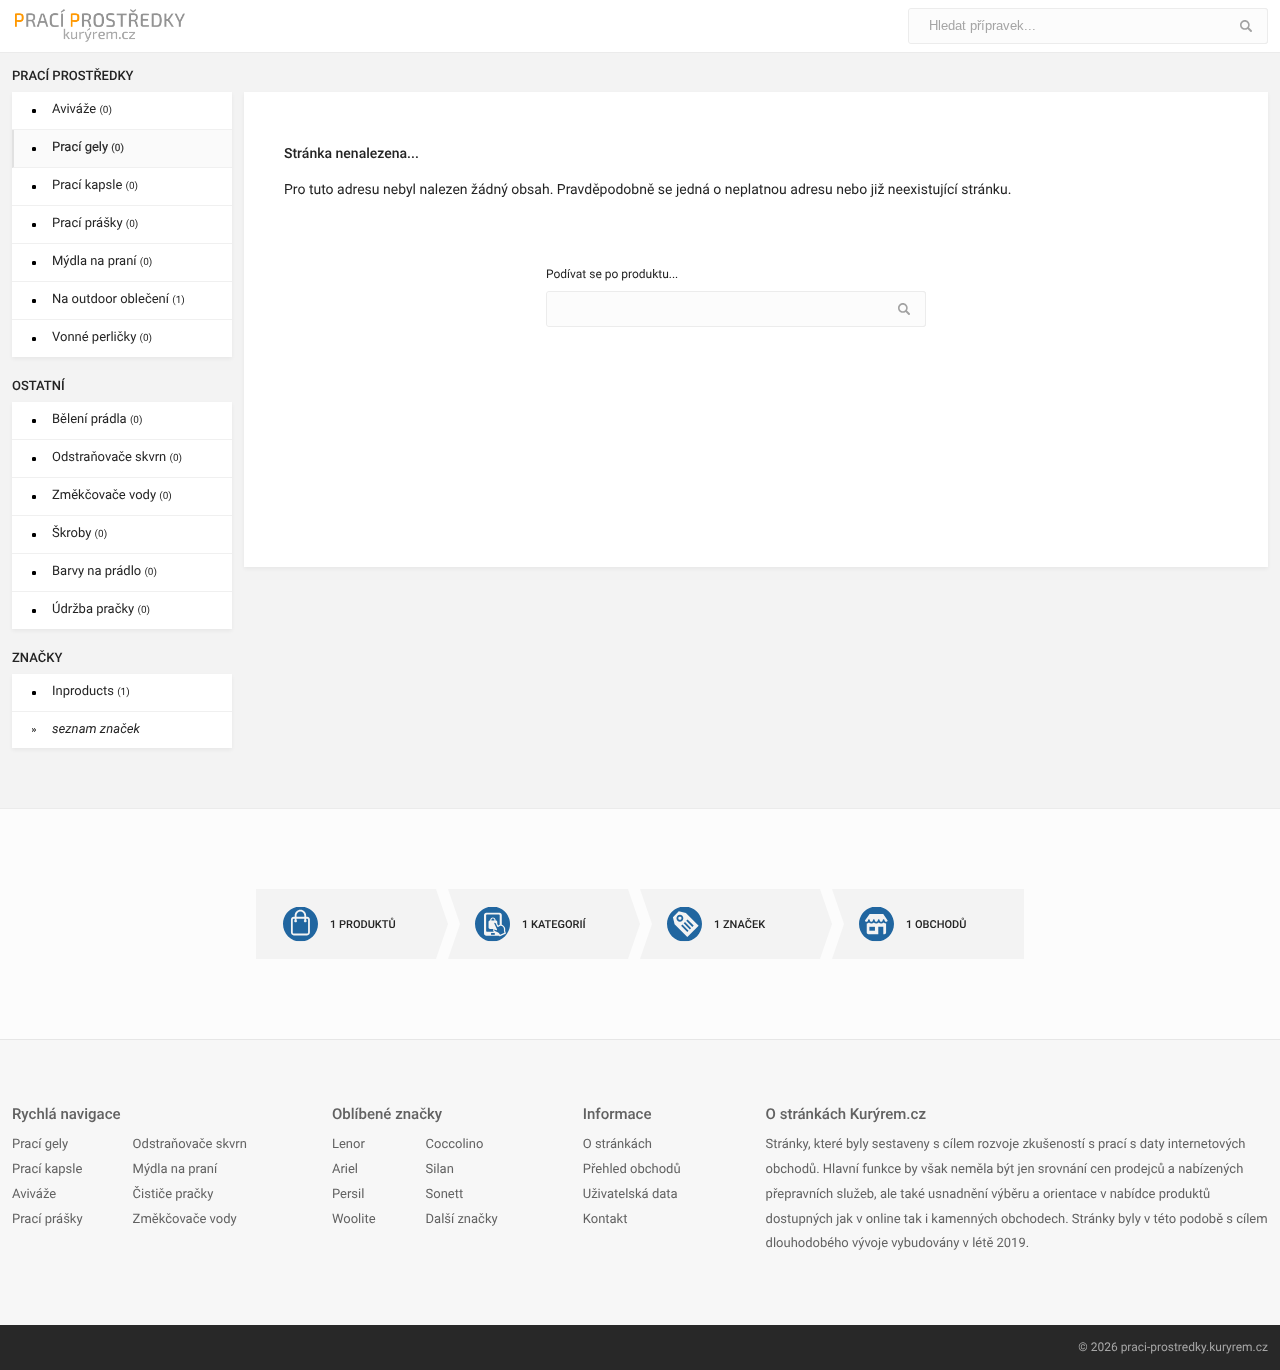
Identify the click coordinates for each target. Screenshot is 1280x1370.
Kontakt (605, 1219)
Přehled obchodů (632, 1169)
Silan (440, 1169)
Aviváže (82, 109)
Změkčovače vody (112, 495)
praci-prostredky (1163, 1347)
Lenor (348, 1144)
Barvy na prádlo (104, 571)
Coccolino (455, 1144)
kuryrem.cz (1238, 1347)
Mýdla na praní (102, 261)
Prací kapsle (95, 185)
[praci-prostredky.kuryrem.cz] (102, 26)
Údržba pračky (101, 609)
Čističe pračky (173, 1194)
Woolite (354, 1219)
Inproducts (91, 691)
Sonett (445, 1194)
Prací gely (88, 147)
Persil (348, 1194)
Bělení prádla (97, 419)
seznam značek (96, 729)
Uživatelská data (630, 1194)
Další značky (462, 1219)
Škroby (79, 533)
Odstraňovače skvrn (117, 457)
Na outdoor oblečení (118, 299)
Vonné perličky (102, 337)
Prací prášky (95, 223)
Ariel (345, 1169)
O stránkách (617, 1144)
